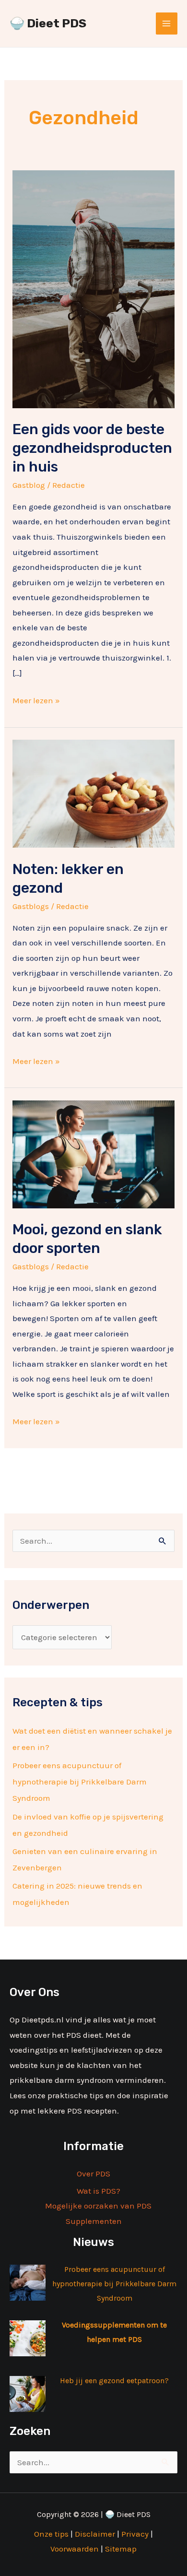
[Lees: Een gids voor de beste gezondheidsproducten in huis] (93, 288)
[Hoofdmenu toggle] (167, 24)
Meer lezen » (36, 699)
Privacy (135, 2534)
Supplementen (94, 2221)
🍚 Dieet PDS (48, 23)
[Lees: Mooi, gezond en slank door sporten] (93, 1153)
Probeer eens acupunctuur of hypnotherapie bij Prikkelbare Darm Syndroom (80, 1782)
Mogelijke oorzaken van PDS (98, 2206)
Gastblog (29, 485)
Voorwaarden (75, 2549)
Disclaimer (95, 2534)
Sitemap (121, 2549)
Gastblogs (31, 906)
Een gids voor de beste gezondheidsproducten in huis (92, 448)
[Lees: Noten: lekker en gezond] (93, 793)
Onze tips (51, 2534)
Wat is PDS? (99, 2191)
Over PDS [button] (93, 2174)
